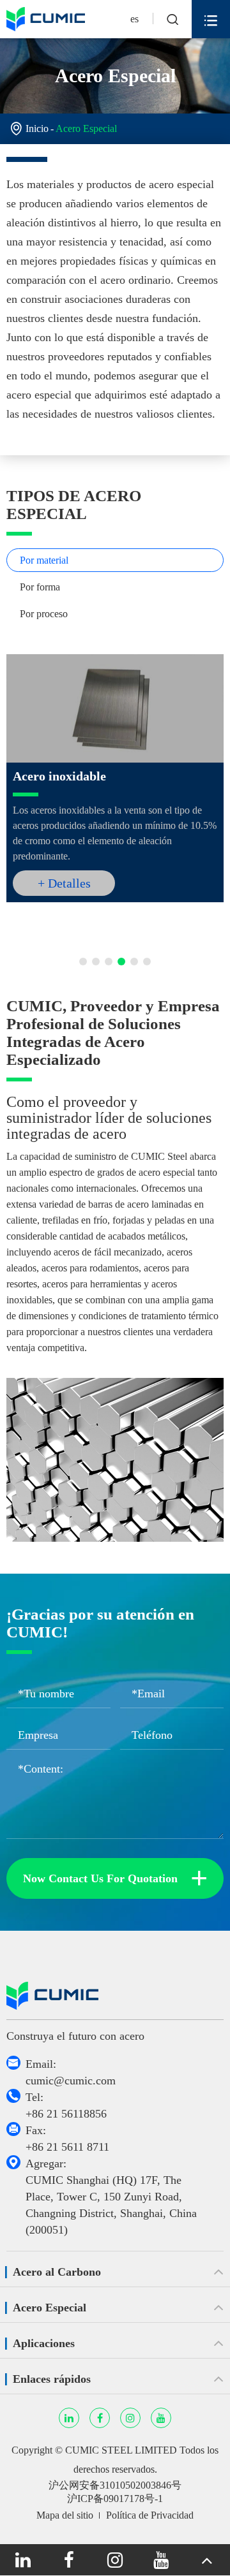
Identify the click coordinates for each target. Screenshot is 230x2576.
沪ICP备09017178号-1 (115, 2499)
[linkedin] (23, 2560)
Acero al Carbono (57, 2272)
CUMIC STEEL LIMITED (121, 2450)
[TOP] (207, 2560)
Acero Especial (86, 128)
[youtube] (161, 2560)
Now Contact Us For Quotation (115, 1878)
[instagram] (115, 2560)
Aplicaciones (44, 2343)
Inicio (37, 128)
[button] (83, 962)
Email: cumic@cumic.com (71, 2072)
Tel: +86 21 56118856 (66, 2105)
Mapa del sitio (65, 2515)
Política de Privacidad (150, 2515)
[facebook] (69, 2560)
